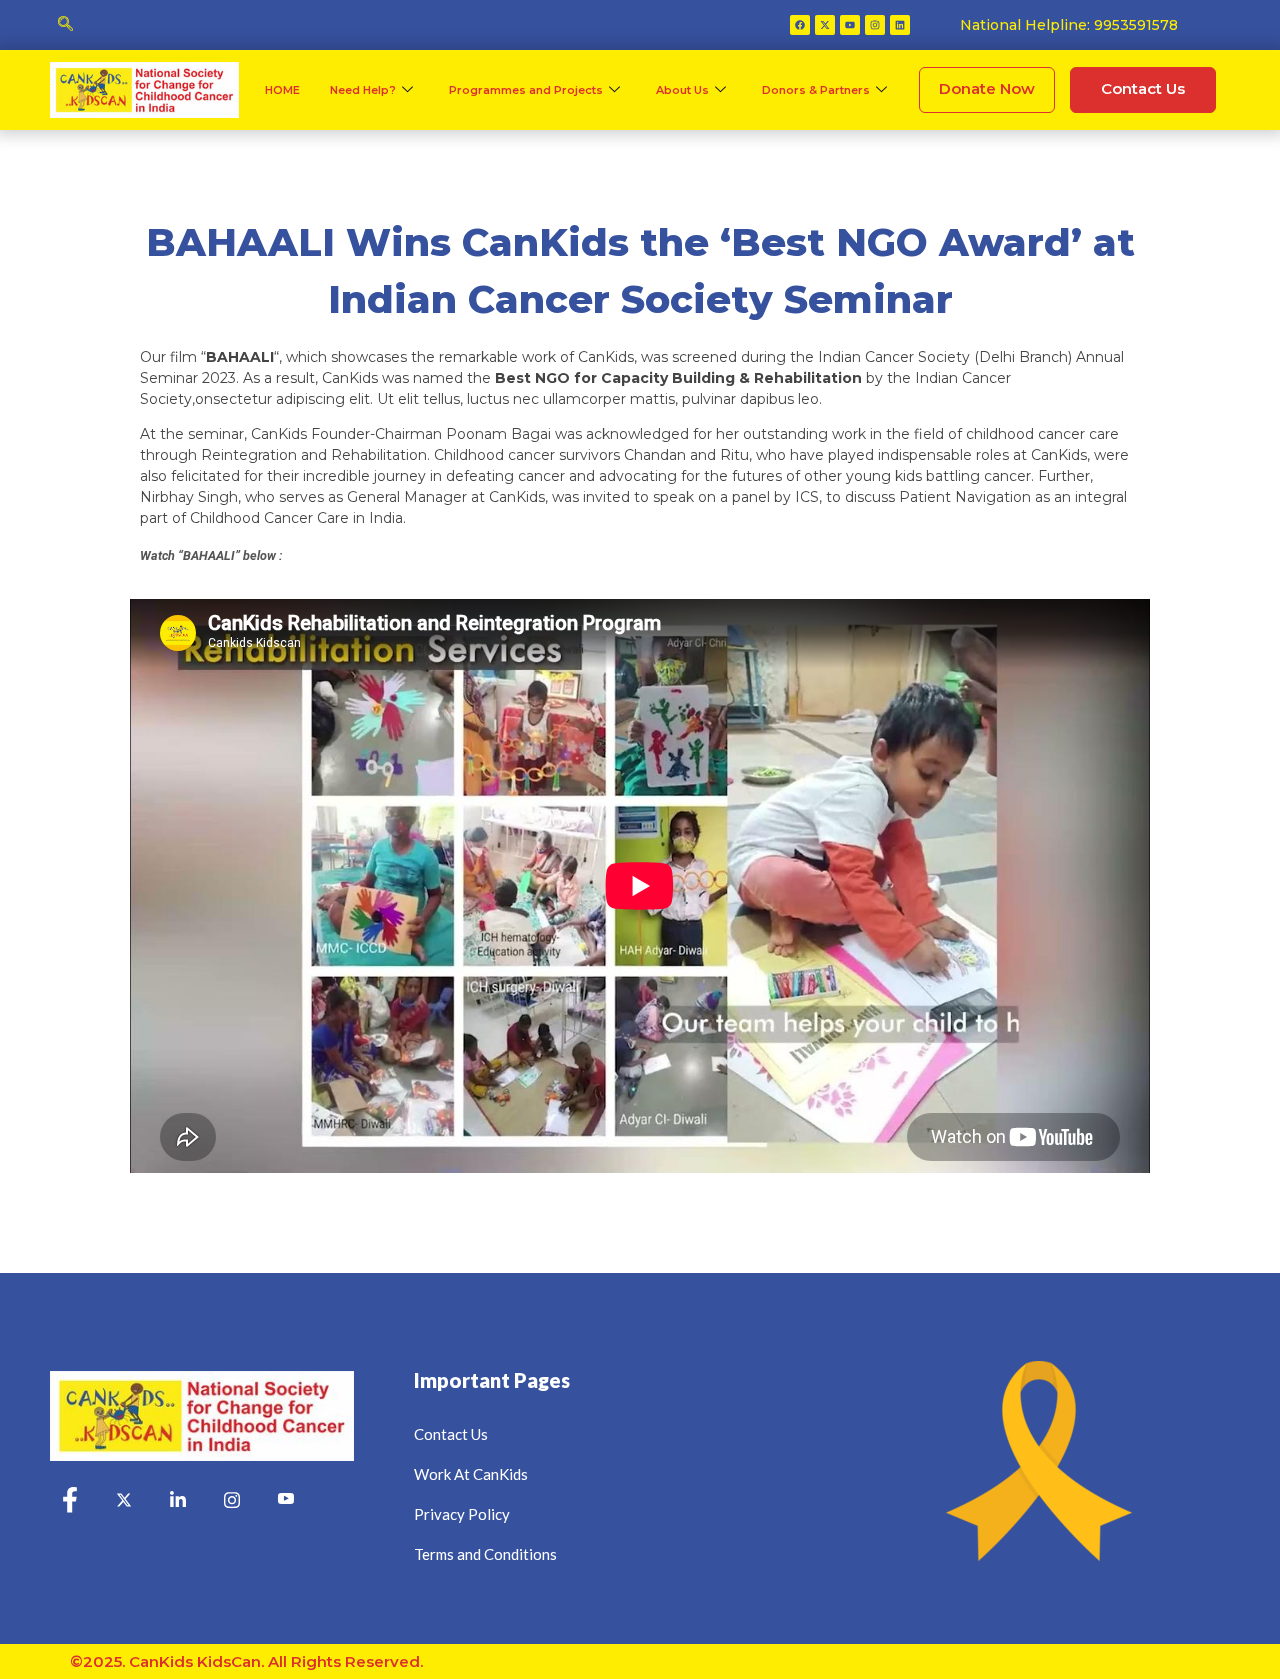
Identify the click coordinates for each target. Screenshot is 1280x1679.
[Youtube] (850, 25)
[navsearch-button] (65, 25)
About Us (682, 90)
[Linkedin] (900, 25)
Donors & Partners (816, 90)
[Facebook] (800, 25)
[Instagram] (875, 25)
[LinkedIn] (178, 1501)
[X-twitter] (825, 25)
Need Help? (363, 90)
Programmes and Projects (526, 90)
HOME (282, 90)
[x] (124, 1501)
